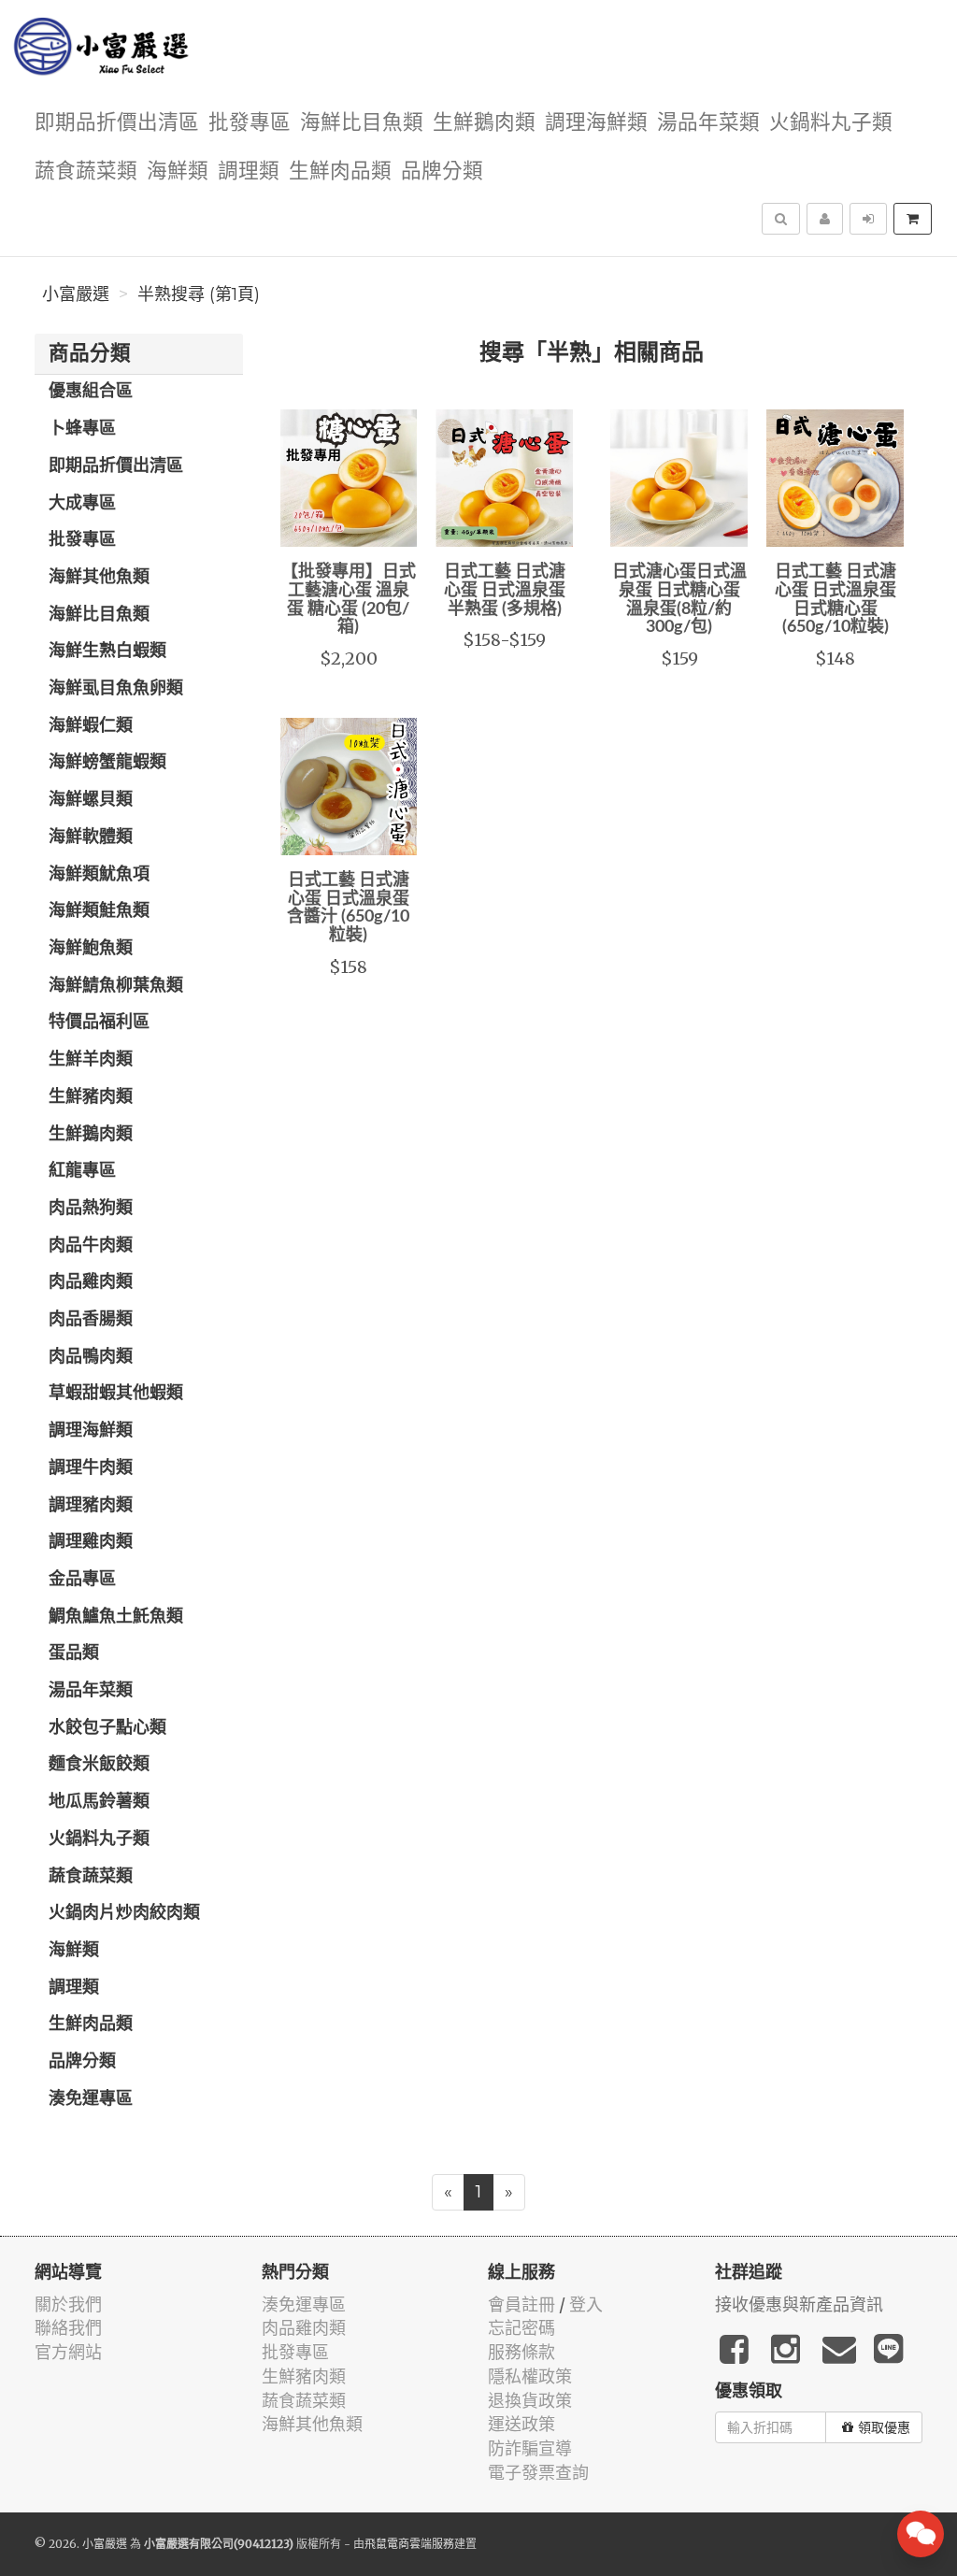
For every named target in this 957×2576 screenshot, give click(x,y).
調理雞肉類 (91, 1542)
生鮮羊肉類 (91, 1060)
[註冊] (825, 219)
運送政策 (521, 2424)
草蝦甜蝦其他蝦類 (116, 1394)
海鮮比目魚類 (362, 123)
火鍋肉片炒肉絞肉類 (124, 1913)
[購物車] (913, 219)
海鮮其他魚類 (99, 578)
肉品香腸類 (91, 1320)
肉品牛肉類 (91, 1246)
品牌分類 (442, 172)
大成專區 (82, 504)
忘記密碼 (521, 2328)
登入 (586, 2304)
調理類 (249, 172)
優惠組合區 (91, 392)
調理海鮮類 (596, 123)
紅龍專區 (82, 1171)
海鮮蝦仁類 (91, 726)
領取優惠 (884, 2427)
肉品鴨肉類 (91, 1357)
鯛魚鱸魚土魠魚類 (116, 1617)
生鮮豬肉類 (91, 1097)
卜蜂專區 (82, 429)
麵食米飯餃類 (99, 1765)
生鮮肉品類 (340, 172)
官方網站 (68, 2352)
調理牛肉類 (91, 1468)
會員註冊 (521, 2304)
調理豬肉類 (91, 1506)
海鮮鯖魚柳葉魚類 (116, 986)
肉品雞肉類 (91, 1282)
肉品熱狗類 (91, 1209)
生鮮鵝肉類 (484, 123)
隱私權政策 (530, 2376)
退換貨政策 (530, 2401)
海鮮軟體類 (91, 837)
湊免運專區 (91, 2099)
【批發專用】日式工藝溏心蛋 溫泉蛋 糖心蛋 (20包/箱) (349, 600)
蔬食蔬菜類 (86, 172)
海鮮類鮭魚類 (99, 911)
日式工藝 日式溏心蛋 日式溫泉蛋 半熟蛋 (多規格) (505, 591)
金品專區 (82, 1580)
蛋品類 (74, 1653)
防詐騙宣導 (530, 2448)
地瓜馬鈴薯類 (99, 1802)
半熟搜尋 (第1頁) (199, 294)
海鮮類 (178, 172)
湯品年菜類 (708, 123)
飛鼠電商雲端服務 (409, 2544)
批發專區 (250, 123)
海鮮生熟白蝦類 (107, 651)
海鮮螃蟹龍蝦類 (107, 763)
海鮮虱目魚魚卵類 (116, 689)
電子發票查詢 (538, 2473)
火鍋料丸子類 (831, 123)
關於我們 (68, 2304)
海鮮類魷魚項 (99, 875)
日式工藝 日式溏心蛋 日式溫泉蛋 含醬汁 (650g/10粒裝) (348, 908)
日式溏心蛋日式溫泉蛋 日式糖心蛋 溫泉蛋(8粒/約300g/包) (679, 600)
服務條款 (521, 2352)
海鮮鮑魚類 (91, 949)
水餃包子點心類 (107, 1728)
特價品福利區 (99, 1023)
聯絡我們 (68, 2328)
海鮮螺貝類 (91, 800)
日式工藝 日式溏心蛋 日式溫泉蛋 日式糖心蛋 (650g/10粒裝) (836, 600)
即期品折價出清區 (117, 123)
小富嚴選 (76, 294)
